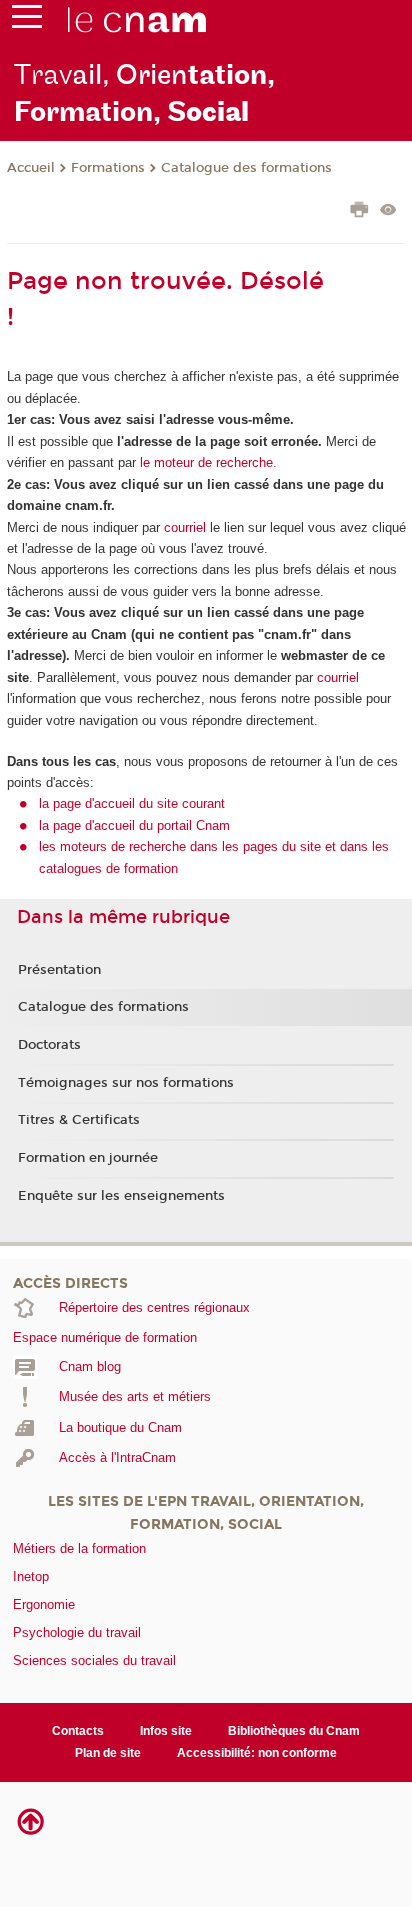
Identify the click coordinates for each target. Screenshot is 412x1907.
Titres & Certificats (79, 1120)
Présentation (59, 970)
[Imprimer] (359, 212)
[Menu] (27, 21)
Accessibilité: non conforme (257, 1753)
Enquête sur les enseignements (121, 1196)
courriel (185, 527)
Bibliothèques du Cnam (294, 1731)
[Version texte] (388, 211)
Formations (108, 168)
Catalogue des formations (246, 168)
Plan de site (108, 1753)
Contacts (78, 1731)
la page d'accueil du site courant (132, 803)
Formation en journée (88, 1158)
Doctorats (49, 1045)
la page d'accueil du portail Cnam (134, 825)
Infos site (166, 1731)
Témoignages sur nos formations (126, 1083)
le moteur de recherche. (206, 462)
